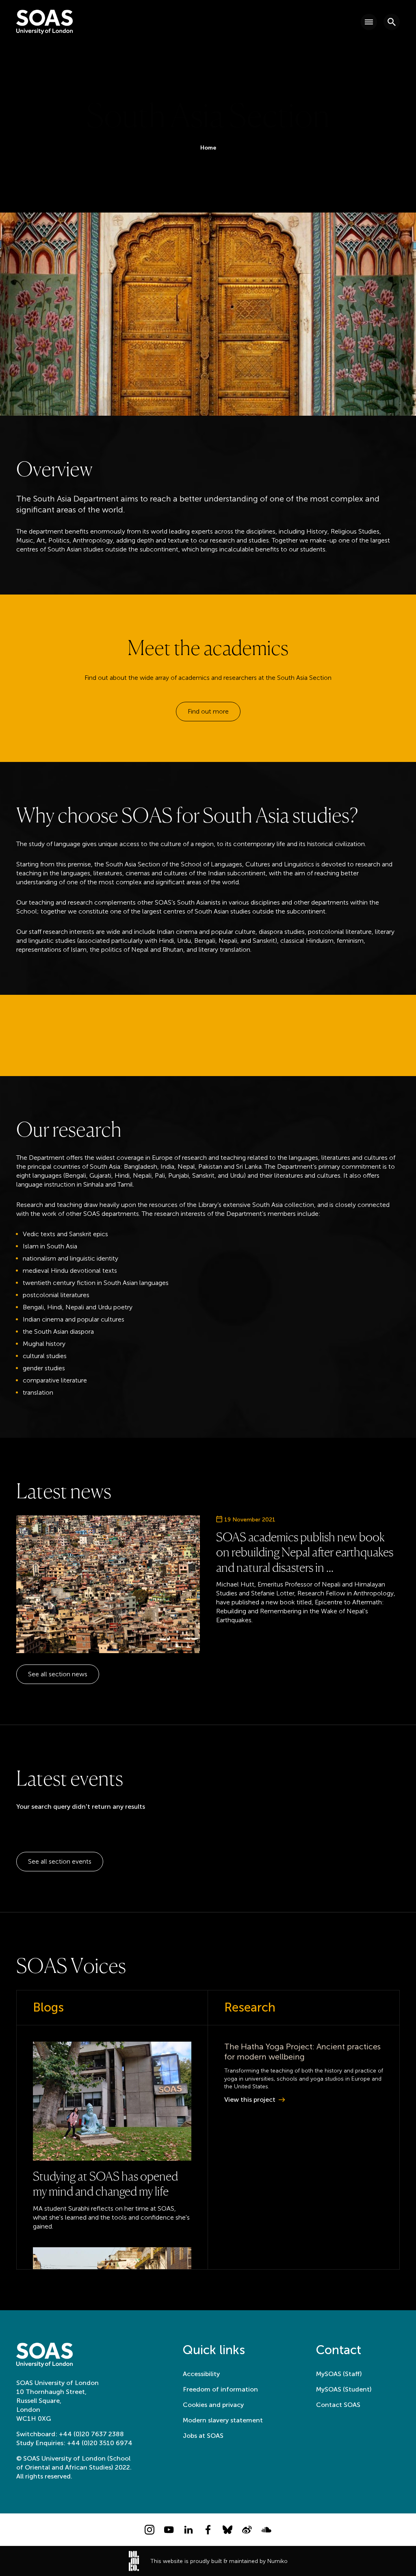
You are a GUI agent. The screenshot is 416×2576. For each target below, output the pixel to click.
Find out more (208, 711)
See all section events (60, 1861)
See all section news (58, 1674)
